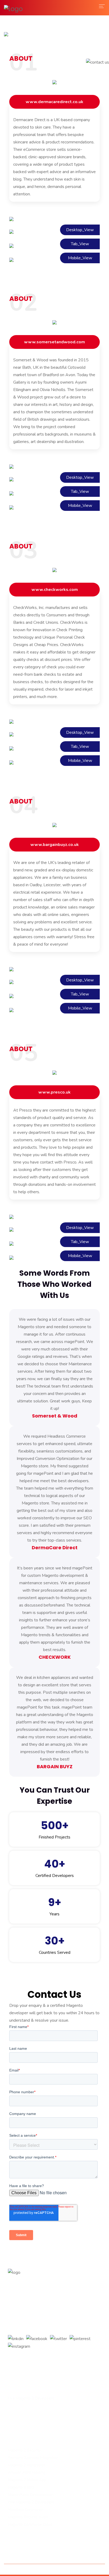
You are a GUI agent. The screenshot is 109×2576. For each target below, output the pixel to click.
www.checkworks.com (55, 590)
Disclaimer (88, 2569)
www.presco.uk (54, 1092)
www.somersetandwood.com (54, 342)
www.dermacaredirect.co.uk (54, 102)
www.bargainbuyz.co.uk (55, 845)
